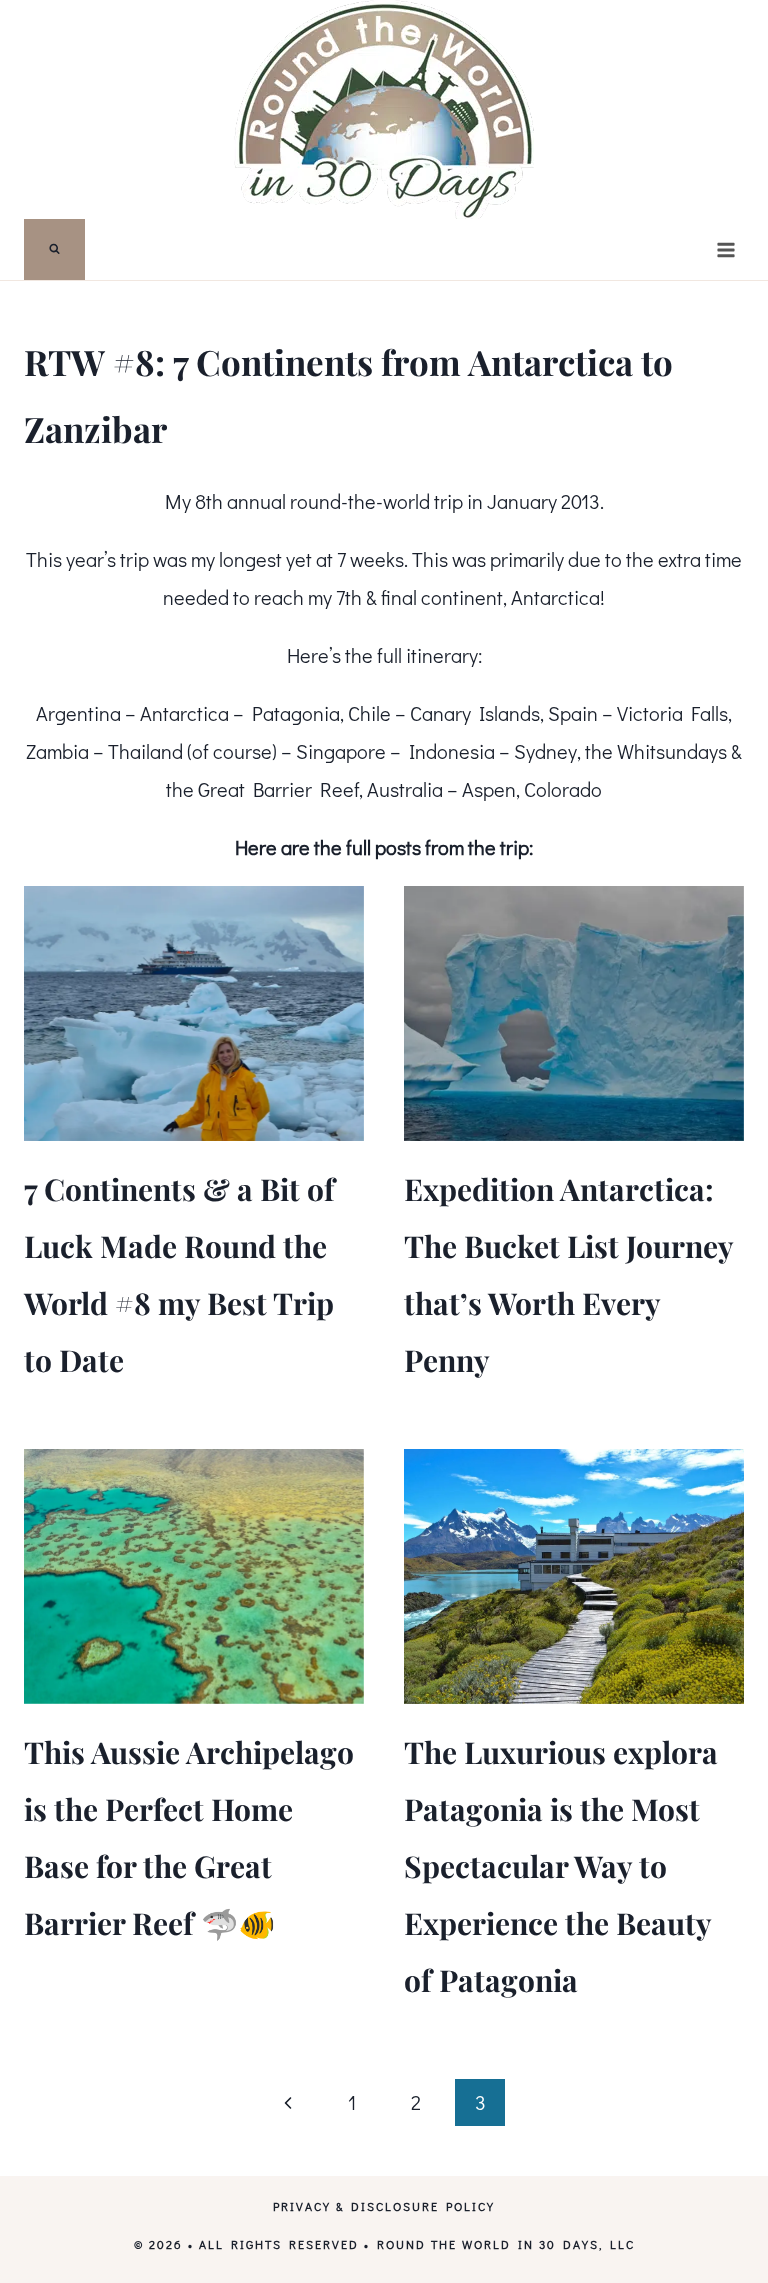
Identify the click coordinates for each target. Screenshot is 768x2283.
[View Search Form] (54, 249)
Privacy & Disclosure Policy (384, 2206)
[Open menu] (725, 249)
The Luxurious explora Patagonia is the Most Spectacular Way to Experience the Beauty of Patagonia (561, 1866)
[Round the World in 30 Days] (384, 109)
